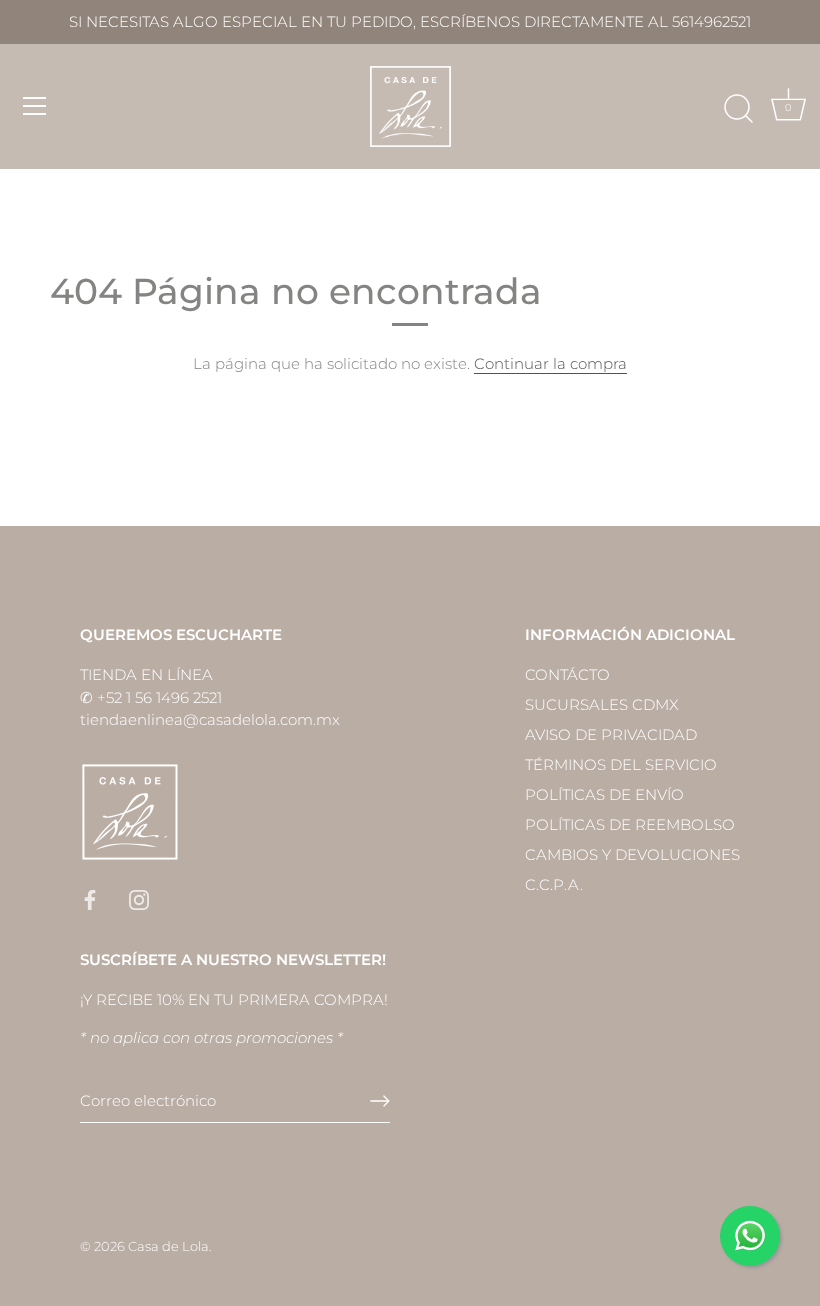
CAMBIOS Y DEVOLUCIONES (632, 854)
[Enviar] (380, 1101)
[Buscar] (738, 109)
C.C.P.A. (554, 884)
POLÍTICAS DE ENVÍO (604, 794)
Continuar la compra (550, 363)
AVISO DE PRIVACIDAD (611, 734)
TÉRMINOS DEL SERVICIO (621, 764)
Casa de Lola (168, 1246)
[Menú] (35, 106)
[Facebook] (90, 898)
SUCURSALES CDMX (602, 704)
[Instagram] (139, 898)
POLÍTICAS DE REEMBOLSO (630, 824)
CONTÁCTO (567, 674)
